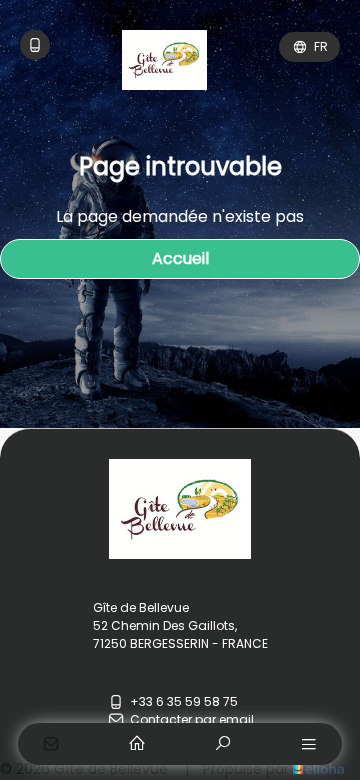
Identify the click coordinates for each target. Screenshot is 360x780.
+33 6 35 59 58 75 (184, 701)
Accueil (180, 258)
